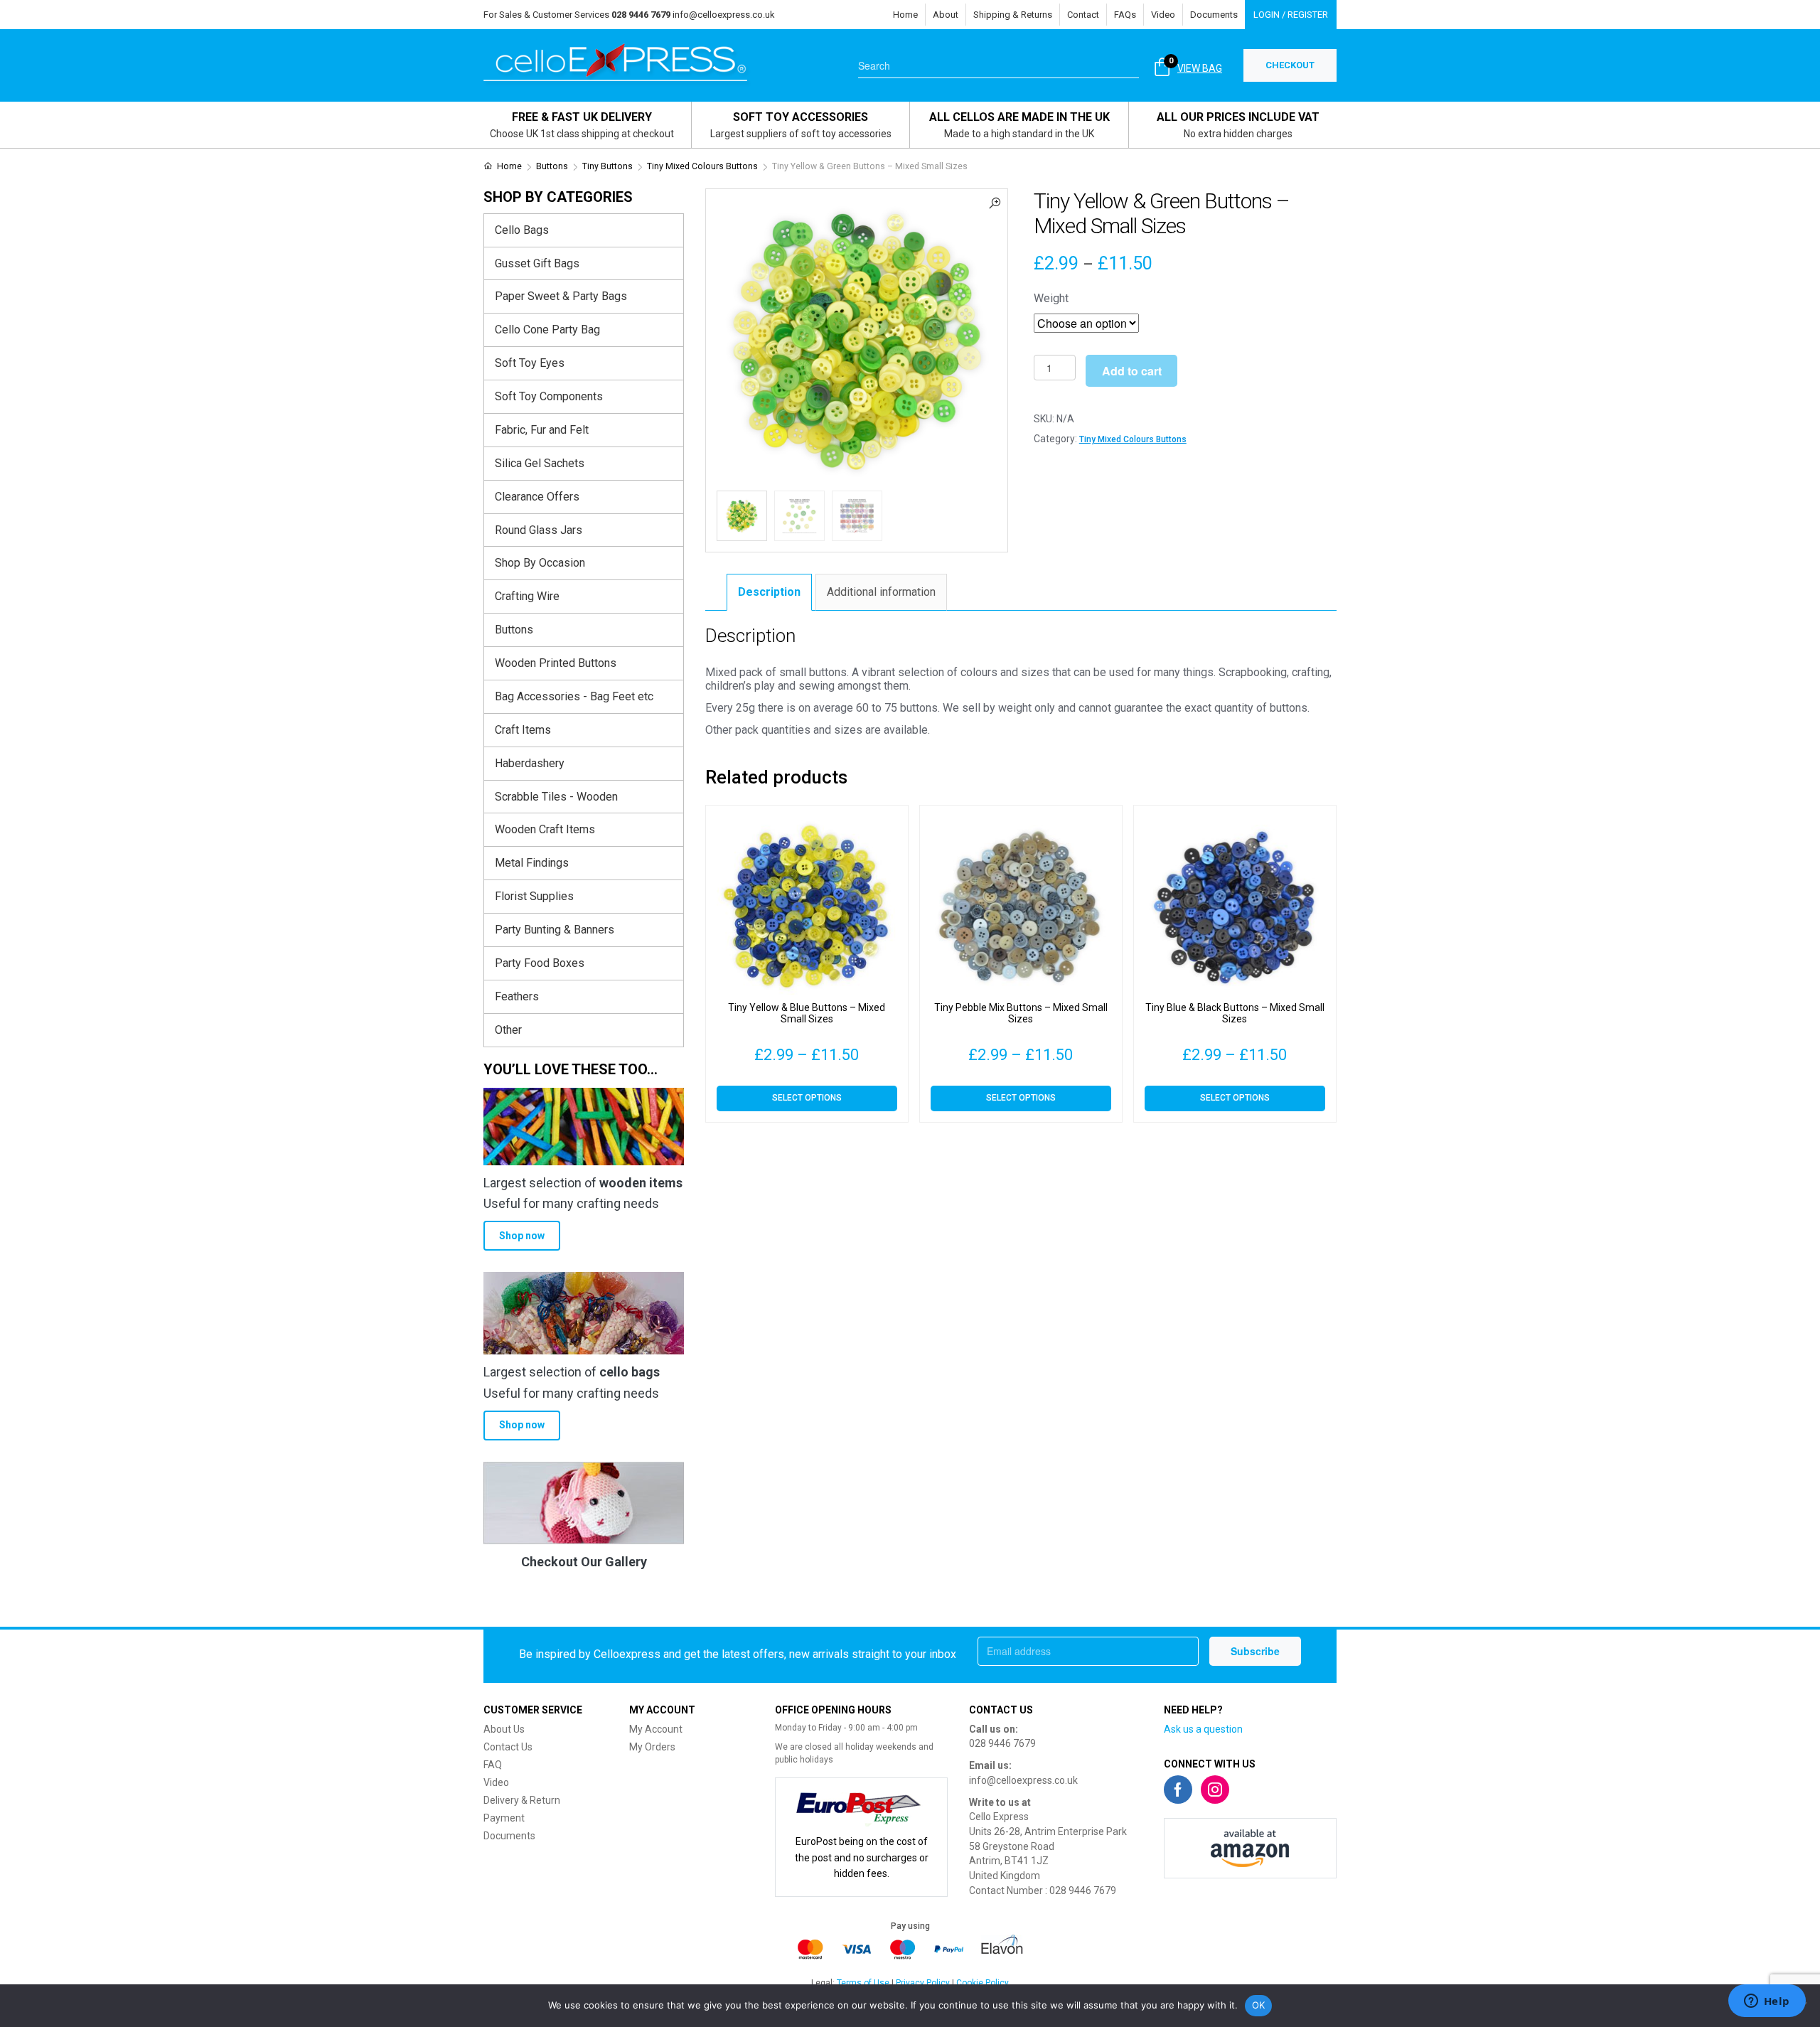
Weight (1051, 298)
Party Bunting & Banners (555, 930)
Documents (1214, 15)
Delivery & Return (522, 1800)
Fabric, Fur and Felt (542, 430)
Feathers (517, 996)
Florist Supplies (534, 896)
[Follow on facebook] (1178, 1790)
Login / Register (1291, 15)
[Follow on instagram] (1215, 1790)
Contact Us (508, 1747)
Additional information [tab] (881, 592)
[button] (995, 202)
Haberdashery (530, 763)
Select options (807, 1098)
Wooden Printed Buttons (556, 663)
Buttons (552, 166)
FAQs (1125, 15)
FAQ (493, 1765)
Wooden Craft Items (545, 829)
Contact (1083, 15)
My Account (656, 1729)
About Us (504, 1729)
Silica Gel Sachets (540, 463)
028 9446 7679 (1002, 1743)
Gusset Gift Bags (537, 263)
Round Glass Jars (539, 530)
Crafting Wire (527, 596)
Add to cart (1132, 371)
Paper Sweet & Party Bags (561, 296)
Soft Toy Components (549, 396)
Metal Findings (532, 863)
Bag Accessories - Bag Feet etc (574, 696)
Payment (504, 1818)
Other (508, 1030)
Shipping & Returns (1013, 15)
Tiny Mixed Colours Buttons (702, 166)
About (946, 15)
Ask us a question (1203, 1729)
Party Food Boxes (540, 963)
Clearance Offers (537, 497)
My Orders (652, 1747)
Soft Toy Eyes (530, 363)
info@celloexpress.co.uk (724, 15)
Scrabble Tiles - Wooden (556, 797)
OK (1259, 2005)
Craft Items (523, 730)
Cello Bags (522, 230)
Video (1163, 15)
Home (905, 15)
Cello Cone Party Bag (547, 330)
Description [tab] (769, 592)
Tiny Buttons (607, 166)
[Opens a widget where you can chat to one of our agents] (1767, 2002)
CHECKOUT (1290, 65)
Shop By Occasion (540, 563)
